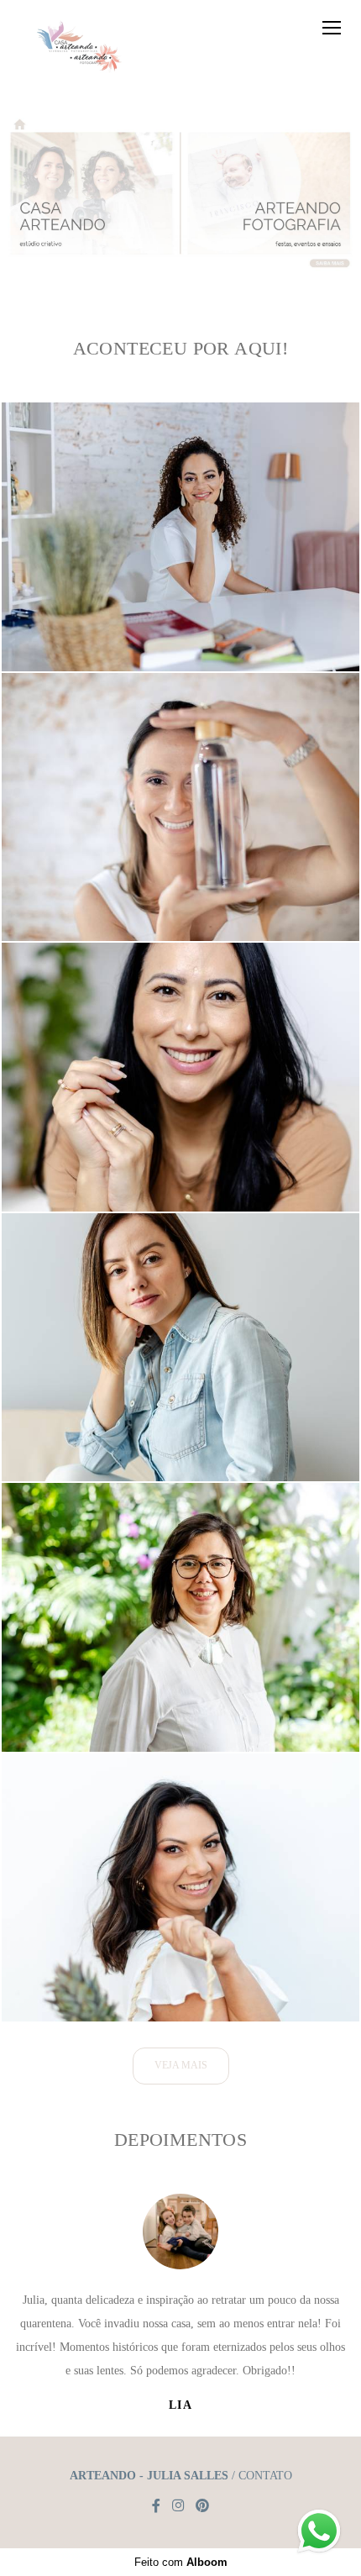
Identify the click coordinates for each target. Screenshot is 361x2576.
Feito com (181, 2562)
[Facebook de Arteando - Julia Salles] (156, 2506)
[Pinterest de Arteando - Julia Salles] (202, 2506)
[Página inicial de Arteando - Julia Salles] (76, 45)
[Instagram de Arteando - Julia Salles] (178, 2506)
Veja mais (181, 2066)
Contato (265, 2476)
